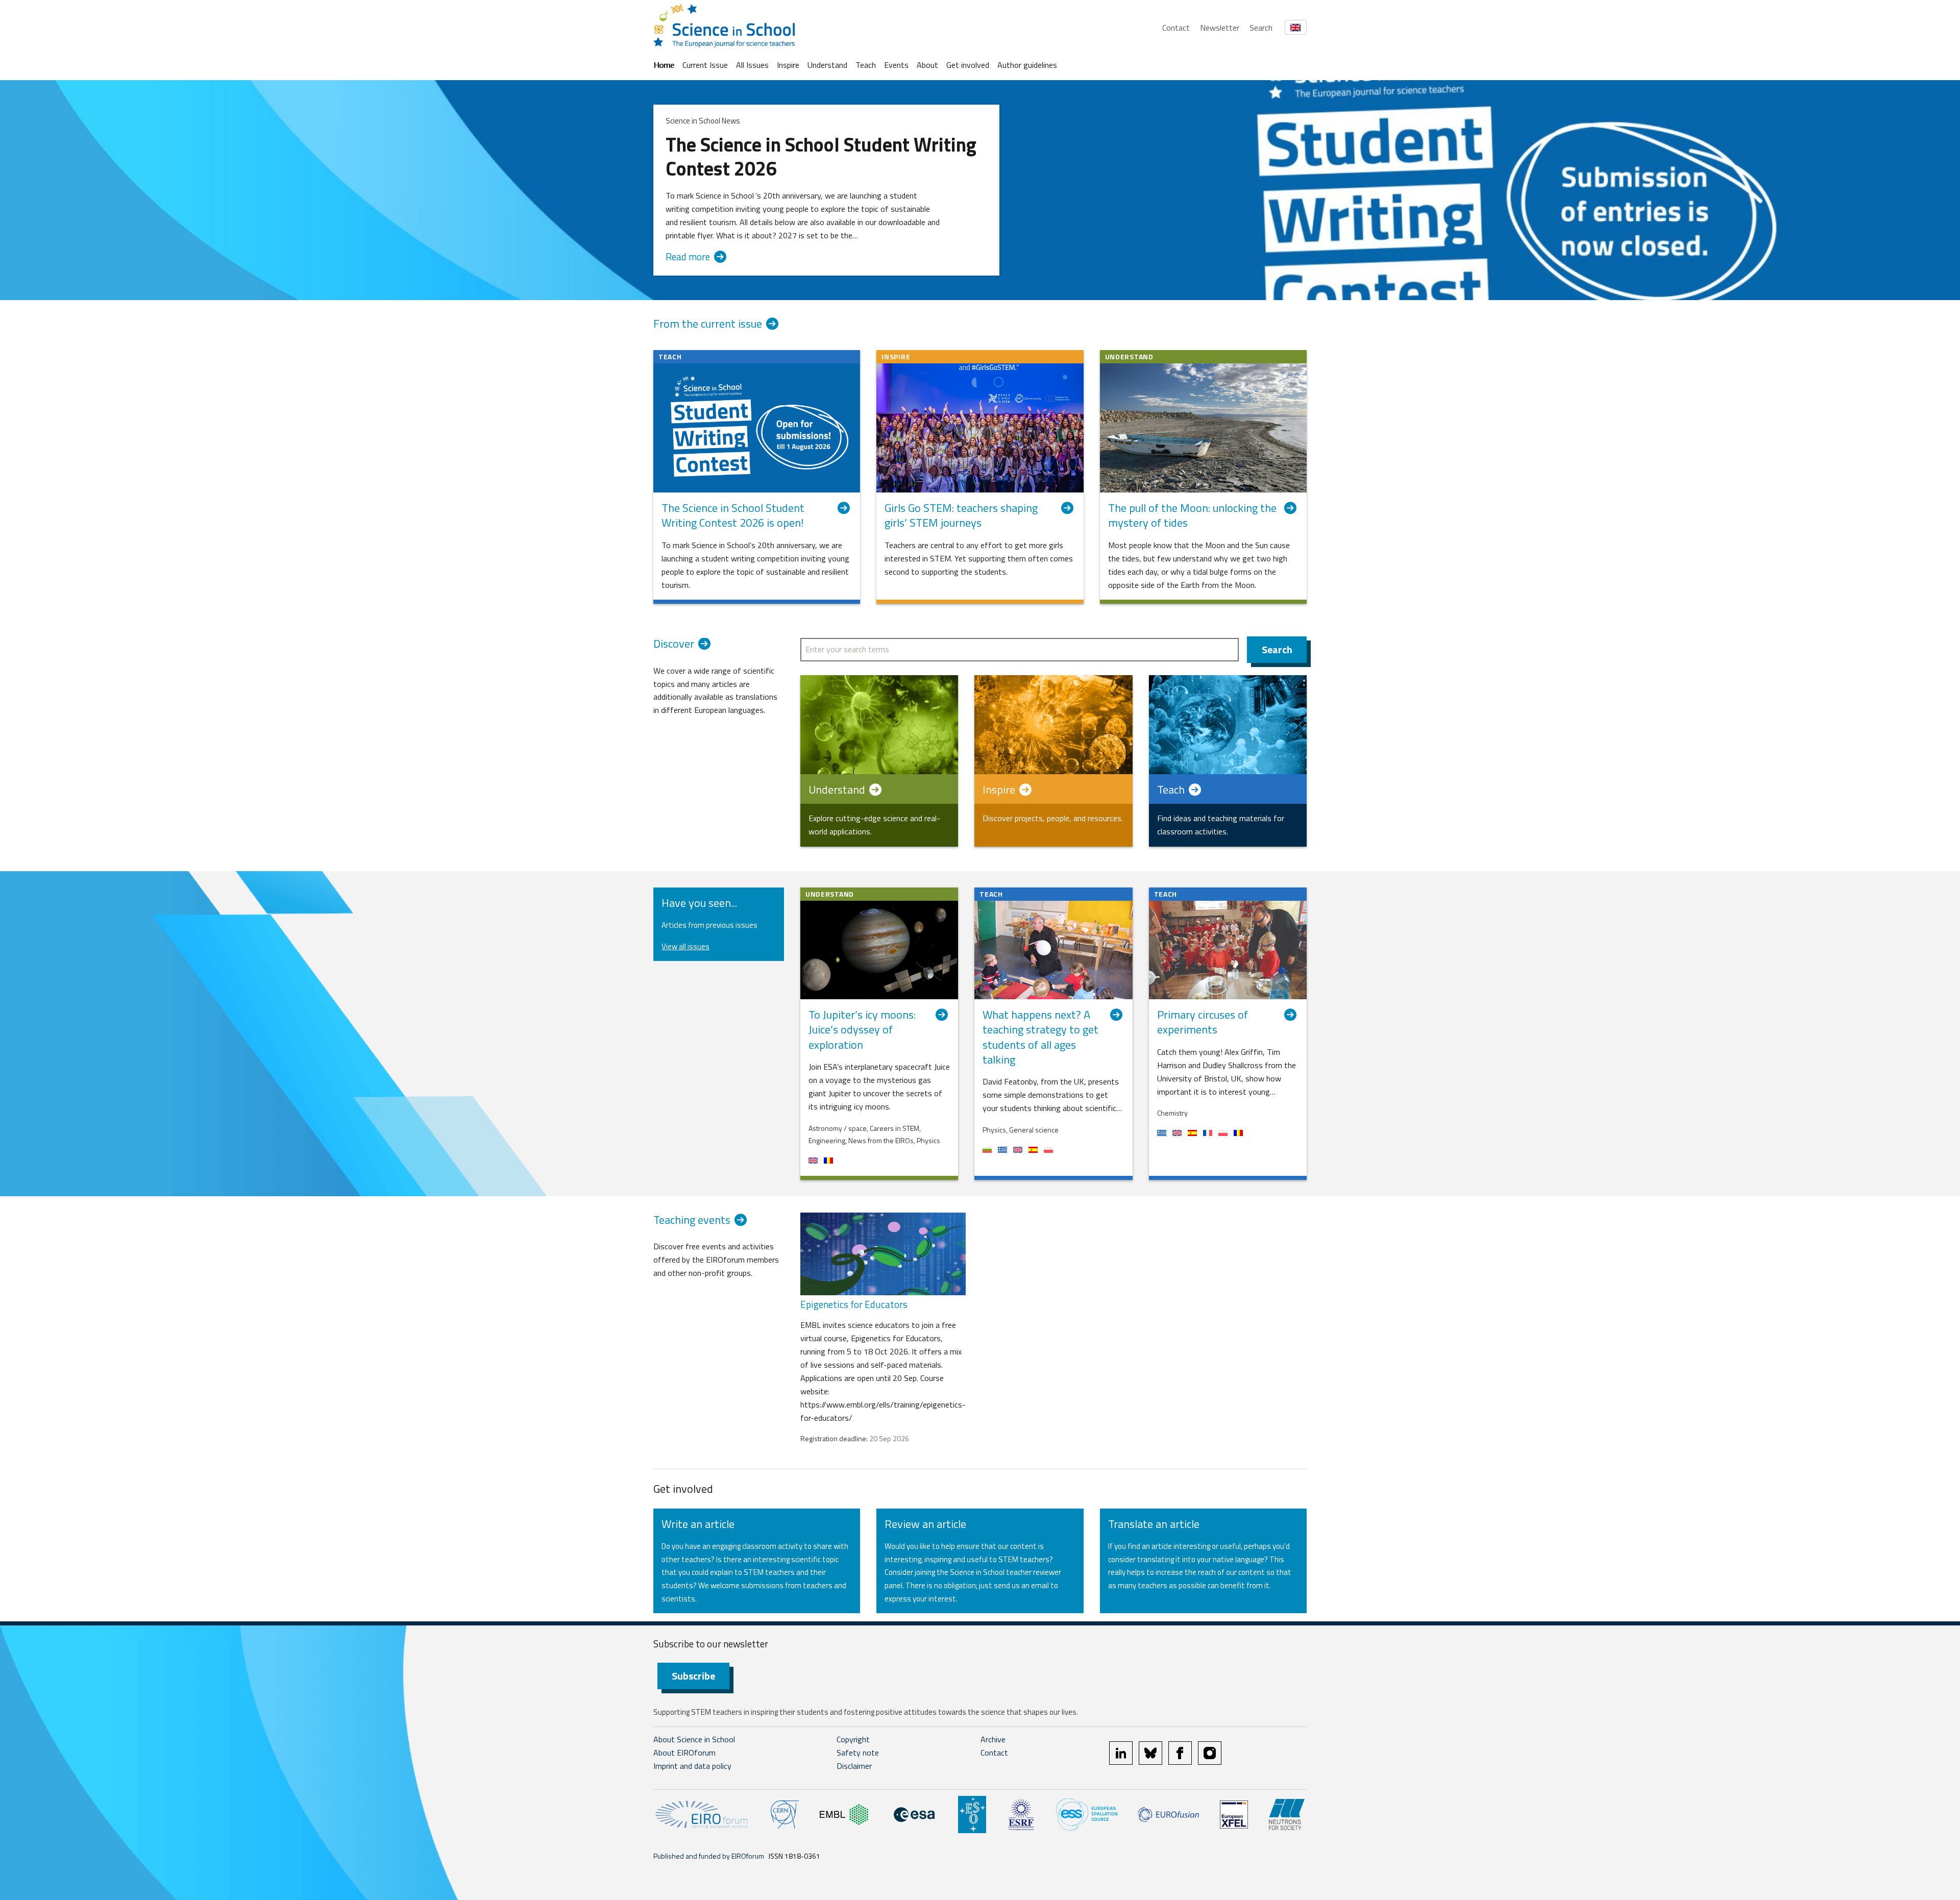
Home (664, 65)
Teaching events (692, 1220)
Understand (827, 65)
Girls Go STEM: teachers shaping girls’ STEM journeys (961, 516)
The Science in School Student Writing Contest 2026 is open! (733, 516)
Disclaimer (854, 1766)
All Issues (752, 65)
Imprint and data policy (692, 1766)
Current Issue (705, 65)
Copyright (853, 1739)
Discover (674, 644)
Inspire (788, 65)
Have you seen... (699, 903)
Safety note (858, 1753)
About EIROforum (684, 1753)
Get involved (968, 65)
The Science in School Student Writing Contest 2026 (821, 157)
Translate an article (1154, 1524)
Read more (688, 257)
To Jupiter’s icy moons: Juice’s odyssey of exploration (862, 1030)
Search (1261, 28)
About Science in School (694, 1739)
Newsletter (1220, 28)
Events (896, 65)
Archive (993, 1739)
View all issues (685, 946)
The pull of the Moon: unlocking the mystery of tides (1192, 516)
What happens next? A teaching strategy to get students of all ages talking (1040, 1037)
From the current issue (708, 324)
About (927, 65)
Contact (1176, 28)
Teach (866, 65)
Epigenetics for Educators (854, 1304)
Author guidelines (1027, 65)
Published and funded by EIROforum (709, 1856)
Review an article (925, 1524)
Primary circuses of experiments (1203, 1022)
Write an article (698, 1524)
